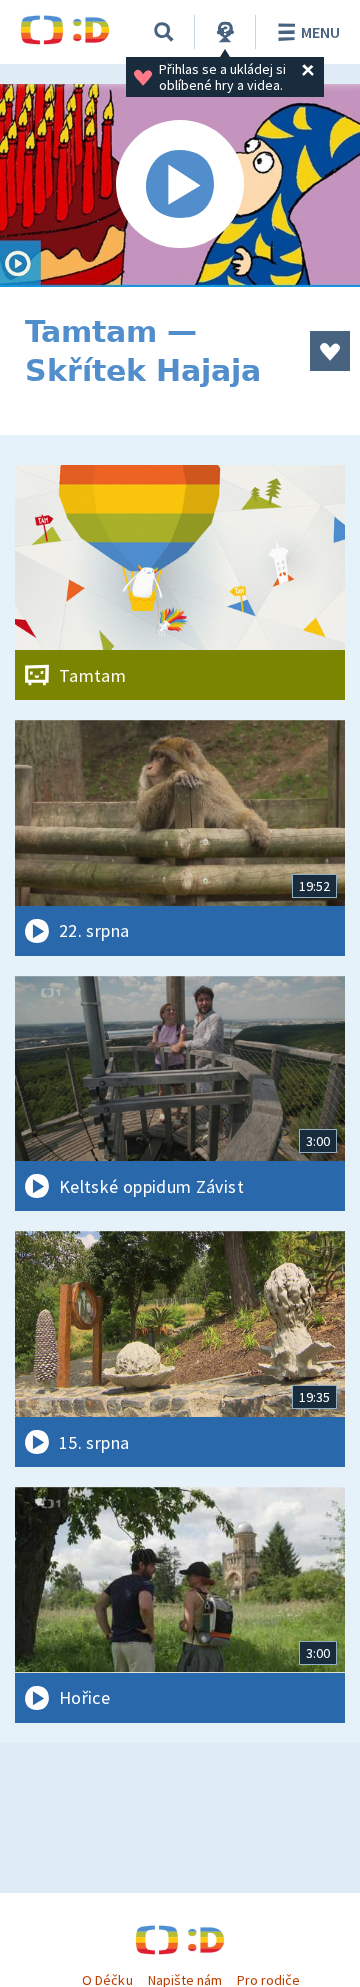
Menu (320, 32)
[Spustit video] (180, 185)
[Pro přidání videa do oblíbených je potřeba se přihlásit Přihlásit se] (330, 351)
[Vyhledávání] (164, 32)
